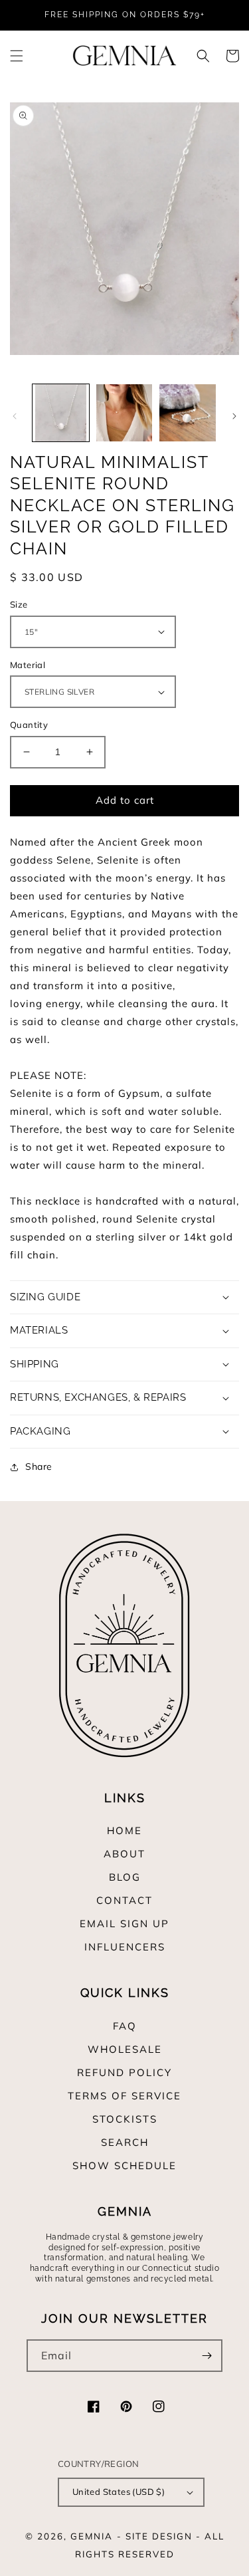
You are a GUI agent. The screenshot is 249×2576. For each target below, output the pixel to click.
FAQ (125, 2026)
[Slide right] (234, 416)
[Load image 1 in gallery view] (61, 412)
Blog (125, 1877)
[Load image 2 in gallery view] (124, 412)
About (124, 1854)
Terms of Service (124, 2096)
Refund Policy (124, 2072)
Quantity (29, 725)
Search (125, 2142)
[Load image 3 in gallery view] (188, 412)
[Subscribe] (207, 2356)
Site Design (159, 2536)
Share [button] (39, 1466)
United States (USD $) (119, 2492)
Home (124, 1830)
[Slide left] (15, 416)
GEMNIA (92, 2536)
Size (19, 604)
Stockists (125, 2119)
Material (28, 665)
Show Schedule (124, 2166)
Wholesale (125, 2049)
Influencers (125, 1947)
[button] (17, 56)
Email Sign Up (124, 1924)
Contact (124, 1900)
